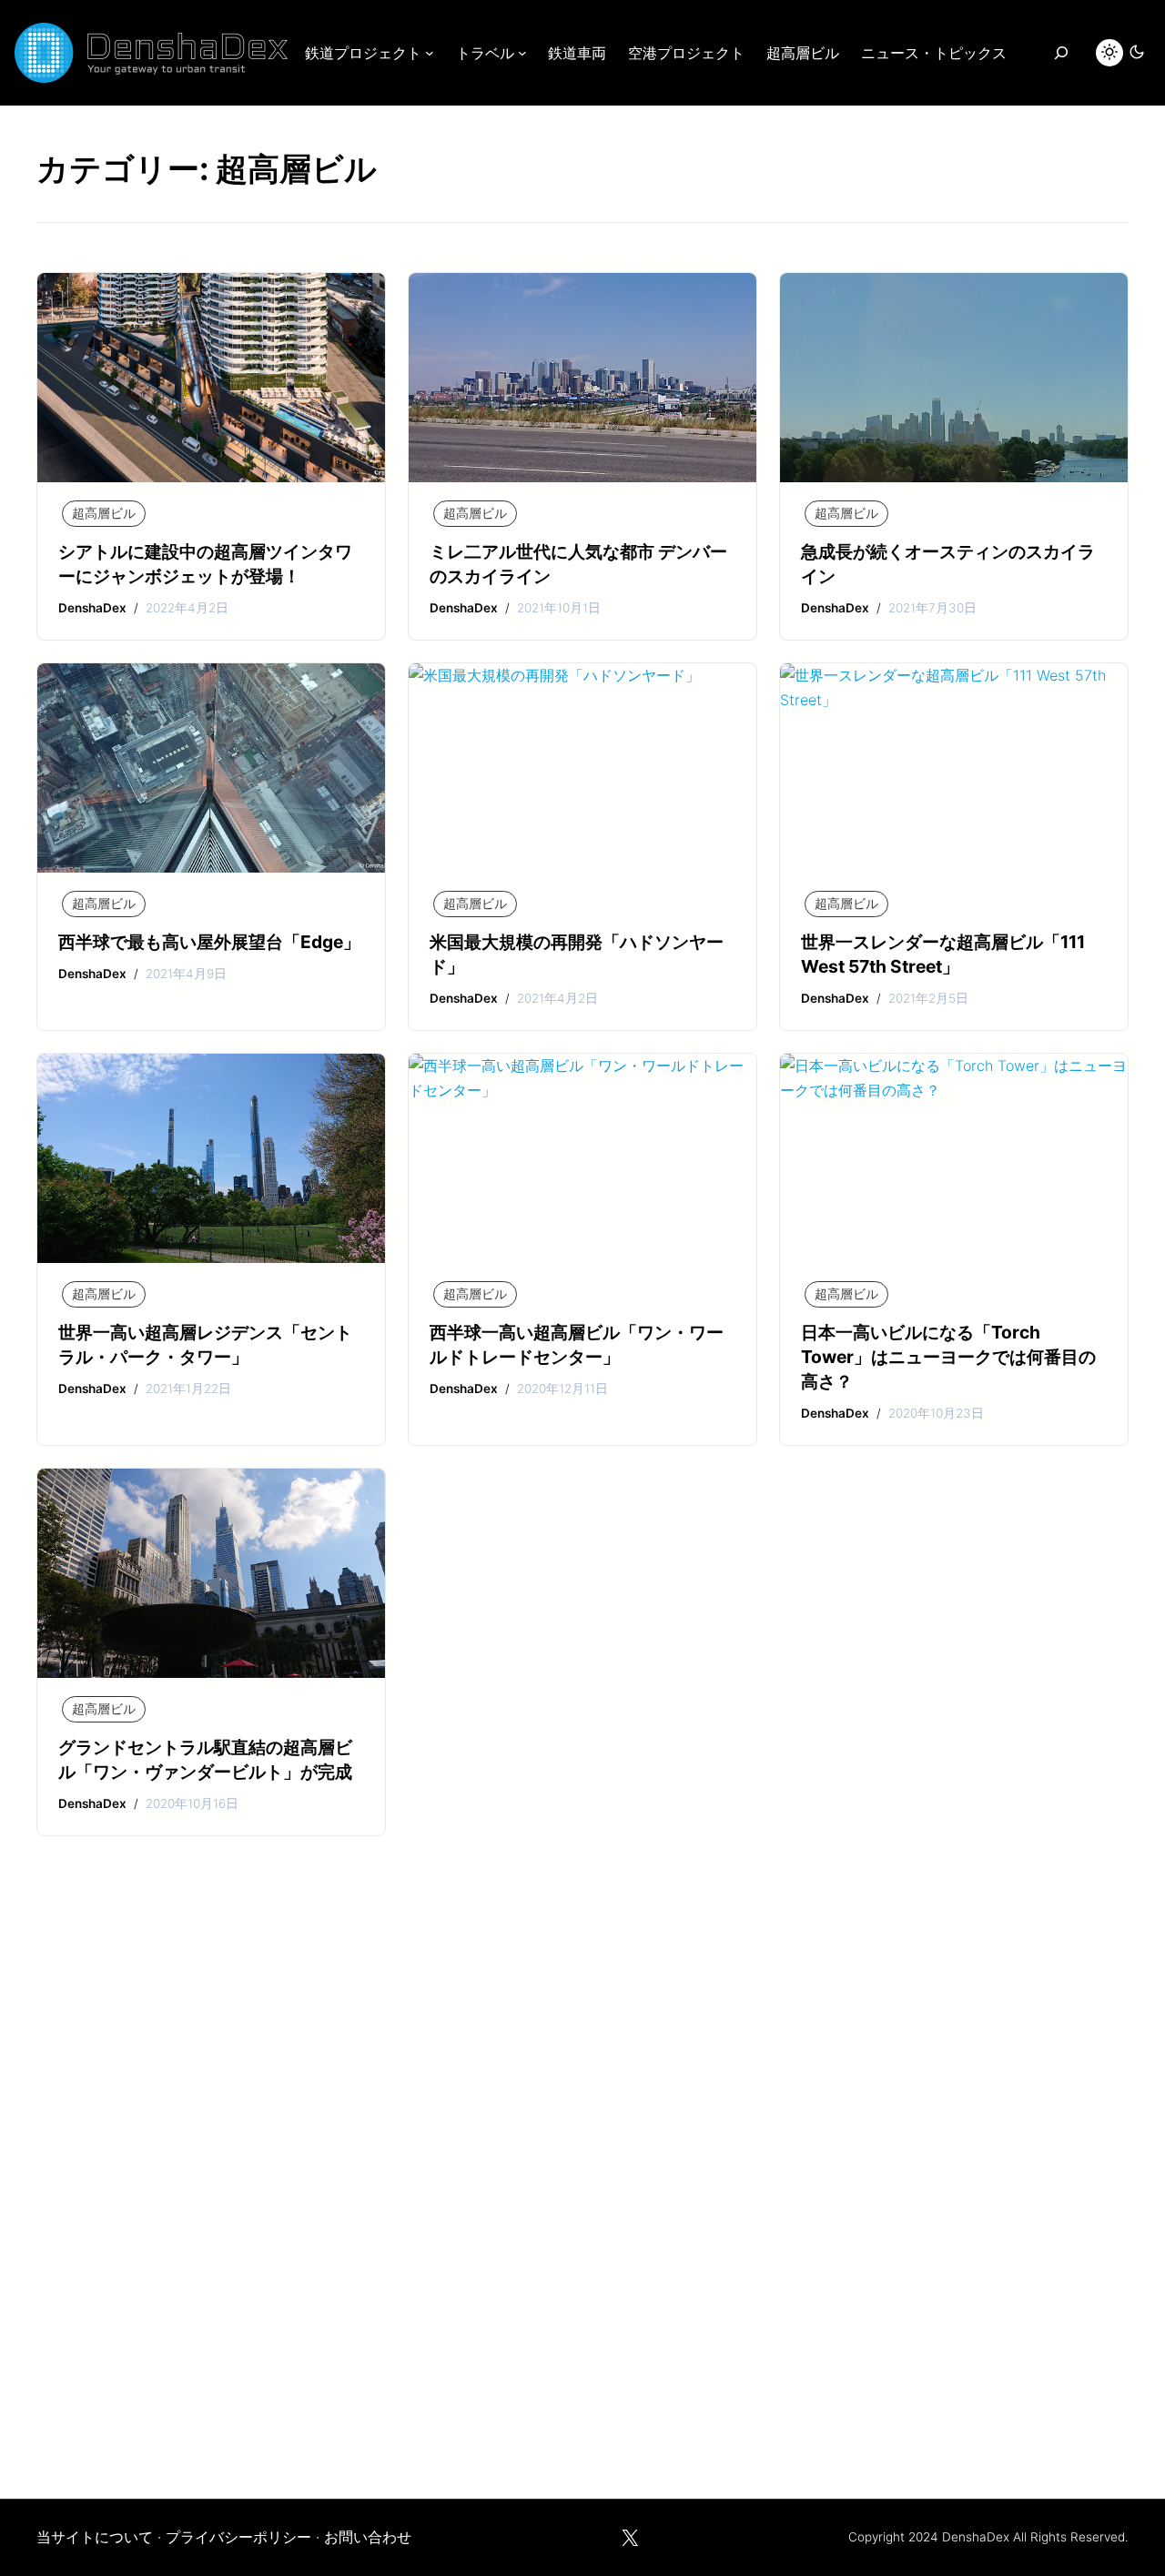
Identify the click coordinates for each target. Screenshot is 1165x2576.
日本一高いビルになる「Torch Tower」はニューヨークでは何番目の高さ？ (948, 1357)
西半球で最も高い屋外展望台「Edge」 (209, 942)
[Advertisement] (582, 2207)
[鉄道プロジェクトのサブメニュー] (430, 53)
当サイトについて (95, 2537)
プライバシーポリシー (238, 2537)
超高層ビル (104, 513)
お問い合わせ (368, 2537)
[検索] (1061, 53)
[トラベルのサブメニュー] (522, 53)
